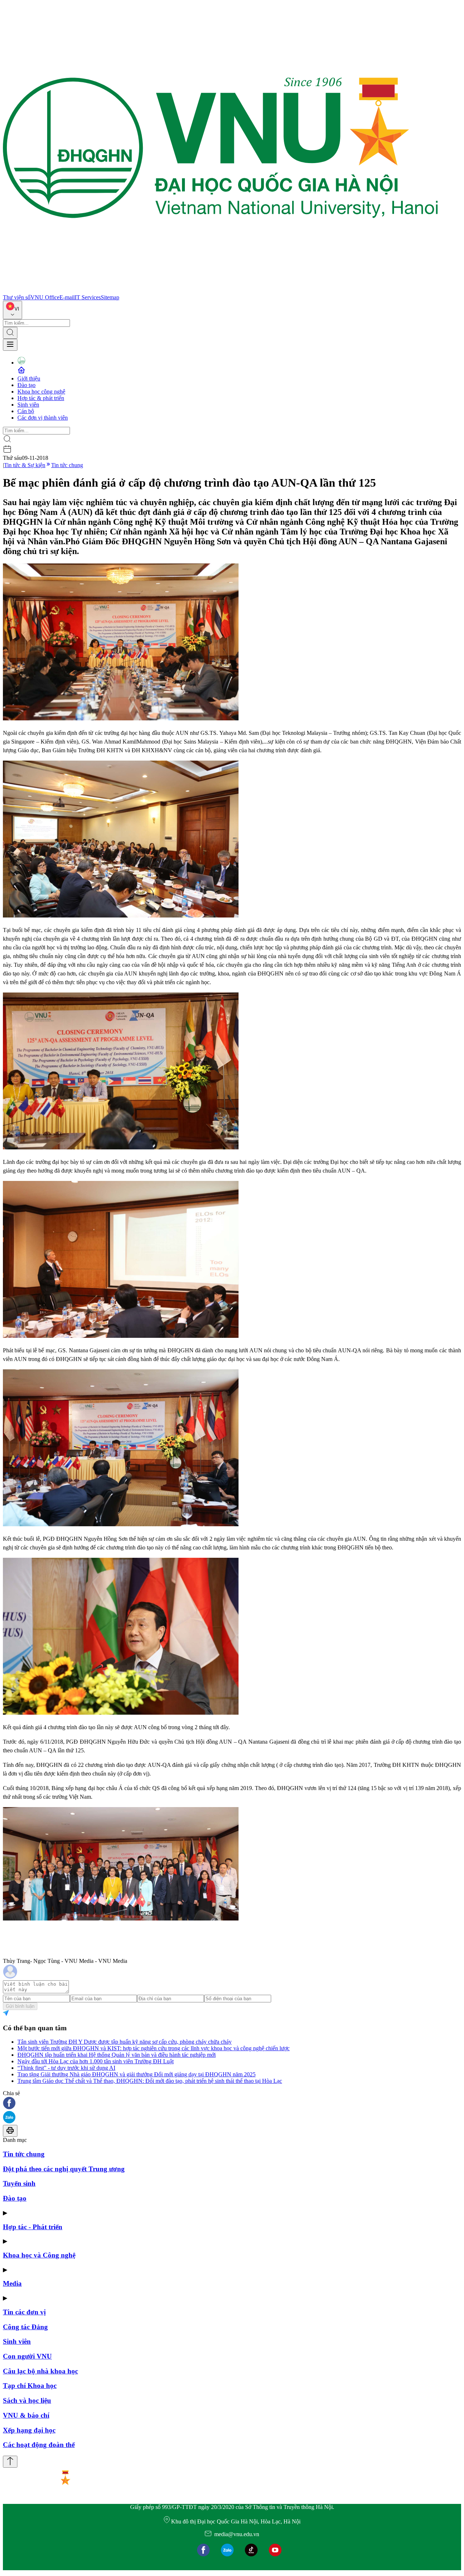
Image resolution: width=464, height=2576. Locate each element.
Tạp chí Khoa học (30, 2386)
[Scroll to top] (10, 2462)
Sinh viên (28, 405)
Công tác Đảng (25, 2327)
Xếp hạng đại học (29, 2430)
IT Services (88, 297)
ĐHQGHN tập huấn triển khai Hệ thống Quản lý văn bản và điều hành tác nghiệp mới (117, 2055)
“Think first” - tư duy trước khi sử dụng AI (66, 2068)
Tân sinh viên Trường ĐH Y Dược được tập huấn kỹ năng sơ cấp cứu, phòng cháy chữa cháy (125, 2042)
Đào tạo (26, 385)
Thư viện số (17, 297)
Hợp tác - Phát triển (33, 2227)
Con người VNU (27, 2356)
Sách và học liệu (27, 2400)
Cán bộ (26, 411)
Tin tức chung (67, 465)
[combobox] (13, 310)
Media (12, 2283)
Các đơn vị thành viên (43, 418)
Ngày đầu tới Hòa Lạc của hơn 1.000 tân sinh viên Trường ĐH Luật (96, 2061)
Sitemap (110, 297)
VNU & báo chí (26, 2415)
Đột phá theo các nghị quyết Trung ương (64, 2169)
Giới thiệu (29, 378)
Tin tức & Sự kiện (25, 465)
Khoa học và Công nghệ (39, 2255)
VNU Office (45, 297)
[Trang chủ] (220, 291)
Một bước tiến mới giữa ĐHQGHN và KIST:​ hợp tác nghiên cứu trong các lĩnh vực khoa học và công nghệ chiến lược (154, 2048)
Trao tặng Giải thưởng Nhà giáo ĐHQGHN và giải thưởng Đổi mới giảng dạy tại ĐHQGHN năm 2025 (136, 2074)
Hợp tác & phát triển (41, 398)
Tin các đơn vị (24, 2312)
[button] (232, 2104)
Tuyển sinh (19, 2183)
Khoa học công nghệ (41, 392)
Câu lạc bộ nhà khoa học (40, 2371)
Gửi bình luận (20, 2006)
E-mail (67, 297)
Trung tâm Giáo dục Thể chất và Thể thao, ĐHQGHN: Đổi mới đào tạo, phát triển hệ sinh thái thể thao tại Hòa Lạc (150, 2081)
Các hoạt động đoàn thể (39, 2445)
